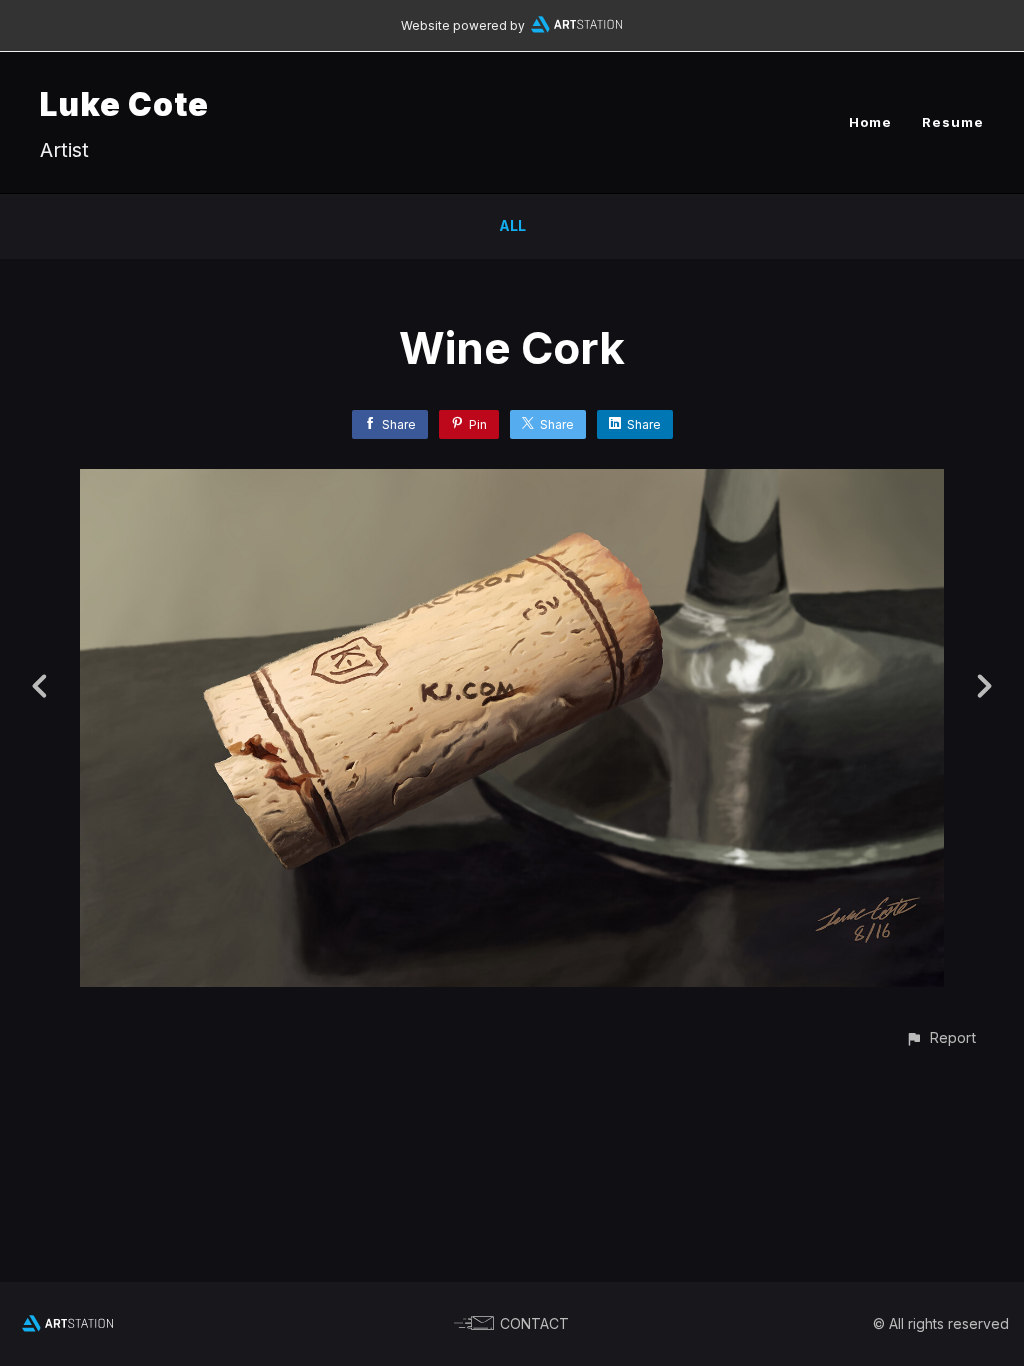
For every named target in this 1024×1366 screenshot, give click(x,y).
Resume (953, 122)
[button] (940, 1037)
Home (870, 122)
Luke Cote (124, 104)
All (512, 225)
